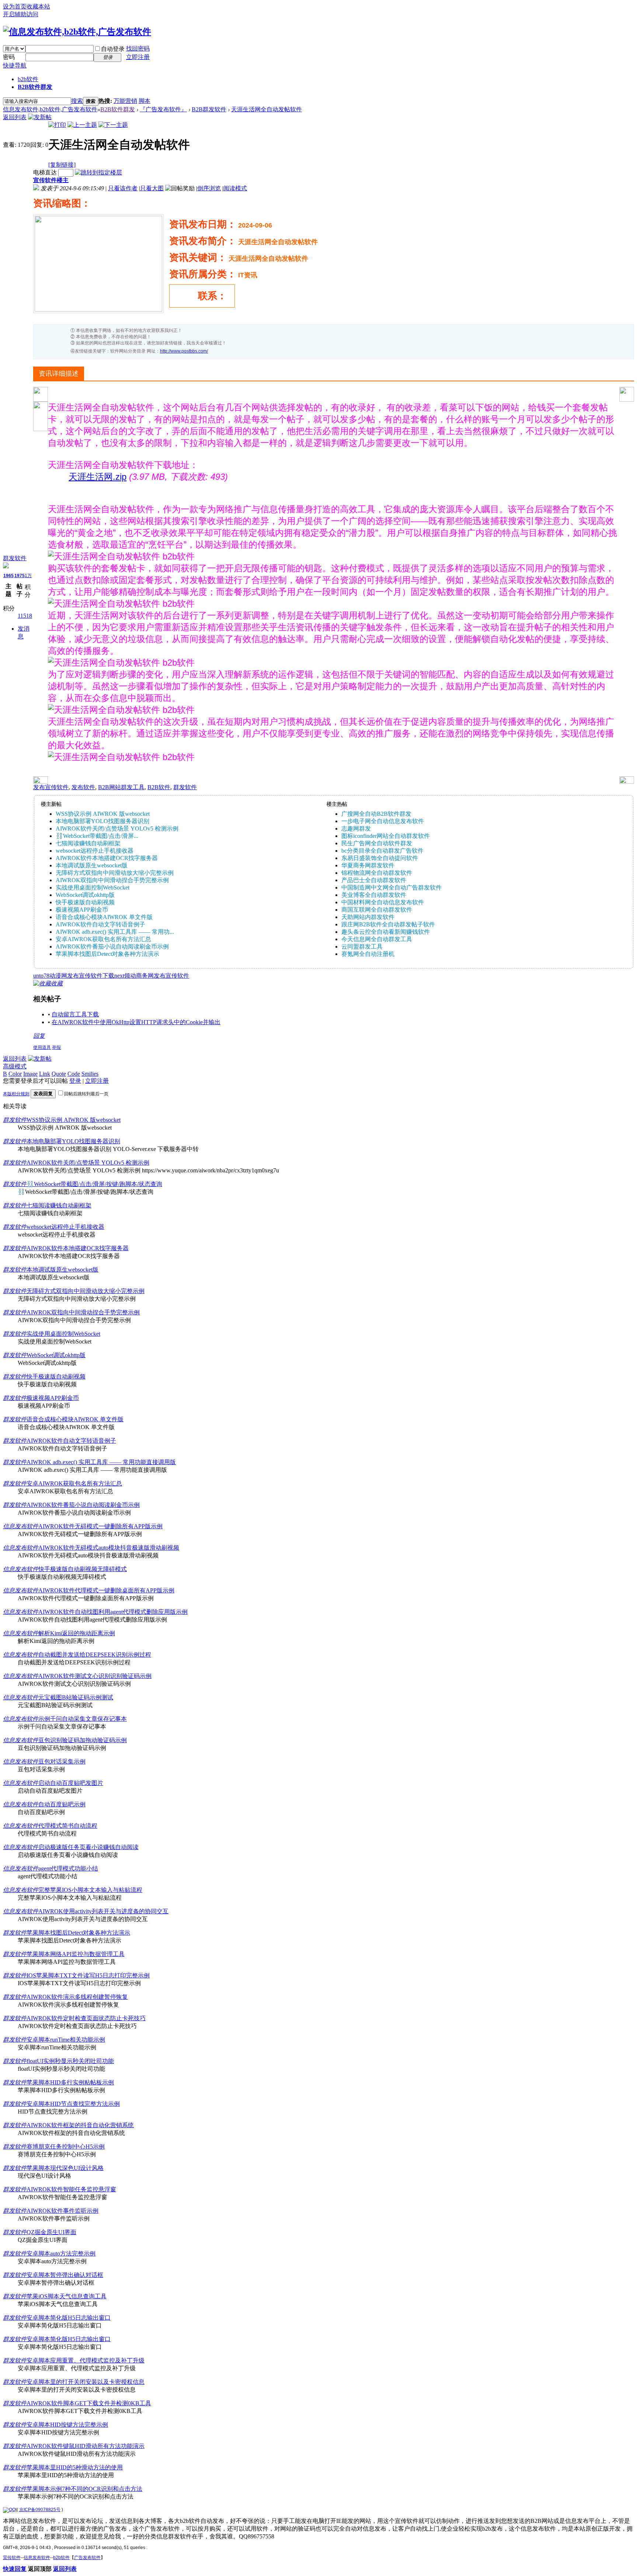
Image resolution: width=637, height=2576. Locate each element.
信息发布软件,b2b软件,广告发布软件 (50, 109)
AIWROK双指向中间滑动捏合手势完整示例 (112, 880)
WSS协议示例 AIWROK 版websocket (103, 814)
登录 (75, 1081)
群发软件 (15, 558)
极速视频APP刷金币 (82, 910)
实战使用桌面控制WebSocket (93, 887)
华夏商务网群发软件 (368, 865)
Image (30, 1074)
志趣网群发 (356, 828)
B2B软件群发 (35, 87)
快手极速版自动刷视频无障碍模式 (83, 1569)
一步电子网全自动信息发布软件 (383, 821)
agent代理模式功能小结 (68, 1868)
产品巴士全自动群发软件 (374, 880)
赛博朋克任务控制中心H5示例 (66, 2147)
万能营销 (125, 101)
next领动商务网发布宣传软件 (152, 976)
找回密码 (138, 48)
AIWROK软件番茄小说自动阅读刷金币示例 (112, 947)
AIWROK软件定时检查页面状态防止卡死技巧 (86, 2018)
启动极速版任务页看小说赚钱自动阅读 (88, 1847)
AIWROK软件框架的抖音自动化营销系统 (80, 2125)
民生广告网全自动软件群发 (377, 843)
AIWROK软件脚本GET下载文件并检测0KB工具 (89, 2403)
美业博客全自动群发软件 (374, 895)
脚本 (145, 101)
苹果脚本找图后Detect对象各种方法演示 (107, 954)
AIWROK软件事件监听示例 (62, 2211)
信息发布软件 (21, 1526)
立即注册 (138, 57)
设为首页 (15, 6)
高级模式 (15, 1066)
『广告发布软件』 (163, 109)
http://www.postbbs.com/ (184, 351)
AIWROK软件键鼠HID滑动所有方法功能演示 (86, 2446)
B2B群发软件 (209, 109)
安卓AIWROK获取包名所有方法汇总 (103, 939)
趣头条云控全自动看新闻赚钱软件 (386, 932)
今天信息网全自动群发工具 (377, 939)
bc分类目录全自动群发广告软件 (382, 851)
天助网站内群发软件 (368, 917)
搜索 (77, 101)
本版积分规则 (16, 1094)
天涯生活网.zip (98, 477)
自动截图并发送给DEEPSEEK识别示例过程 (95, 1655)
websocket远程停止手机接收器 (95, 851)
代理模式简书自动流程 (68, 1826)
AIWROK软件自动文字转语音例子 (100, 924)
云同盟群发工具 (362, 947)
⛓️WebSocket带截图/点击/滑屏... (97, 836)
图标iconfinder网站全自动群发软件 (386, 836)
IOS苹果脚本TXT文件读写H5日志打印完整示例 (88, 1975)
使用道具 (42, 1047)
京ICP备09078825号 (40, 2510)
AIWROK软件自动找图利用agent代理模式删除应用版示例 (113, 1612)
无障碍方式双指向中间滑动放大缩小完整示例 (115, 873)
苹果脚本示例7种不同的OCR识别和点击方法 (84, 2489)
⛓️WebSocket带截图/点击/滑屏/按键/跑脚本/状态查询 (94, 1184)
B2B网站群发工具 (121, 787)
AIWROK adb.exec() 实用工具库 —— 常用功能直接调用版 (101, 1462)
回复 (39, 1036)
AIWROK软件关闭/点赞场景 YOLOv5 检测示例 (117, 828)
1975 (20, 576)
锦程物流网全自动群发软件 (377, 873)
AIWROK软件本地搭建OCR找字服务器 (107, 858)
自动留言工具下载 (75, 1014)
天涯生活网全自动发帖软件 (267, 109)
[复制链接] (62, 165)
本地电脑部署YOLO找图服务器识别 (102, 821)
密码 (9, 57)
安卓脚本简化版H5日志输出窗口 (69, 2318)
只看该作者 (123, 188)
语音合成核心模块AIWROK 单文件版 (104, 917)
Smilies (90, 1074)
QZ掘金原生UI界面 (51, 2232)
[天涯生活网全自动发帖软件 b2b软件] (121, 557)
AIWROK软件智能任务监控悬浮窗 (71, 2189)
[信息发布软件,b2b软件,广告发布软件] (77, 32)
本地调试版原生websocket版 (92, 865)
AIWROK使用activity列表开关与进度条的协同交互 (103, 1911)
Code (74, 1074)
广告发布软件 (87, 2558)
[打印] (57, 125)
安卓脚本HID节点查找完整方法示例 (73, 2104)
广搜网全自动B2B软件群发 (376, 814)
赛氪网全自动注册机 (368, 954)
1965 (8, 576)
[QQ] (9, 2510)
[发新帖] (40, 117)
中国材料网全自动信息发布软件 (383, 902)
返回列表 (15, 117)
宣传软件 (12, 2558)
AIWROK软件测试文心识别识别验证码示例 (95, 1676)
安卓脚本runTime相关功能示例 (66, 2040)
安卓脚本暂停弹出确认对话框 (65, 2275)
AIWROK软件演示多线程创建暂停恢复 (77, 1997)
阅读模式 (235, 188)
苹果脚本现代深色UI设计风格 (65, 2168)
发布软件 (83, 787)
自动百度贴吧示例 (62, 1804)
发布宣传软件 (51, 787)
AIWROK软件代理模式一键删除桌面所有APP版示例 (106, 1590)
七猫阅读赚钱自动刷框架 (88, 843)
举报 (56, 1047)
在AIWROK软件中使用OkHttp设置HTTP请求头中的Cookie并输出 (136, 1022)
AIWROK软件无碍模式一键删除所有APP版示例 (100, 1526)
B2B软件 (159, 787)
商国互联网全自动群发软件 (377, 910)
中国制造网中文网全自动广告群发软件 (391, 887)
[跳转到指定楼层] (98, 172)
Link (45, 1074)
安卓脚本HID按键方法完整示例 (67, 2425)
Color (15, 1074)
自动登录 (113, 49)
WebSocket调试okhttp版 (85, 895)
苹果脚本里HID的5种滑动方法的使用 (75, 2467)
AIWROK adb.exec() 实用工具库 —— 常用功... (115, 932)
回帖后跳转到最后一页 (86, 1094)
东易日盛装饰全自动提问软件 (380, 858)
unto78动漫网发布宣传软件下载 (74, 976)
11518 (25, 616)
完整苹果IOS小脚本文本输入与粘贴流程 (90, 1890)
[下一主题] (113, 125)
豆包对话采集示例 (62, 1762)
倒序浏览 (209, 188)
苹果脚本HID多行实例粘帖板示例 (70, 2082)
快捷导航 (15, 65)
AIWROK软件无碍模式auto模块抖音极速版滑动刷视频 (109, 1548)
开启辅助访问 (21, 14)
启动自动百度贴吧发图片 (71, 1783)
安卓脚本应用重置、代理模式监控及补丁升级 (86, 2360)
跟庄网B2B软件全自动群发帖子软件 (388, 924)
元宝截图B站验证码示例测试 (76, 1697)
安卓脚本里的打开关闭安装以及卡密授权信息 (86, 2382)
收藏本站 (38, 6)
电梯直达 (45, 172)
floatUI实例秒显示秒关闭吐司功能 (70, 2061)
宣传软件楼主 (51, 180)
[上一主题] (82, 125)
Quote (59, 1074)
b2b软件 (28, 79)
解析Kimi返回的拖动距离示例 (77, 1633)
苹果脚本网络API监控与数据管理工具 (76, 1954)
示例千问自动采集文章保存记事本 (83, 1719)
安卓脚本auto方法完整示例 (61, 2253)
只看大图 (152, 188)
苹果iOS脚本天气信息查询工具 (67, 2296)
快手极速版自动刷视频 (85, 902)
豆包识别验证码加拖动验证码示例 (83, 1740)
